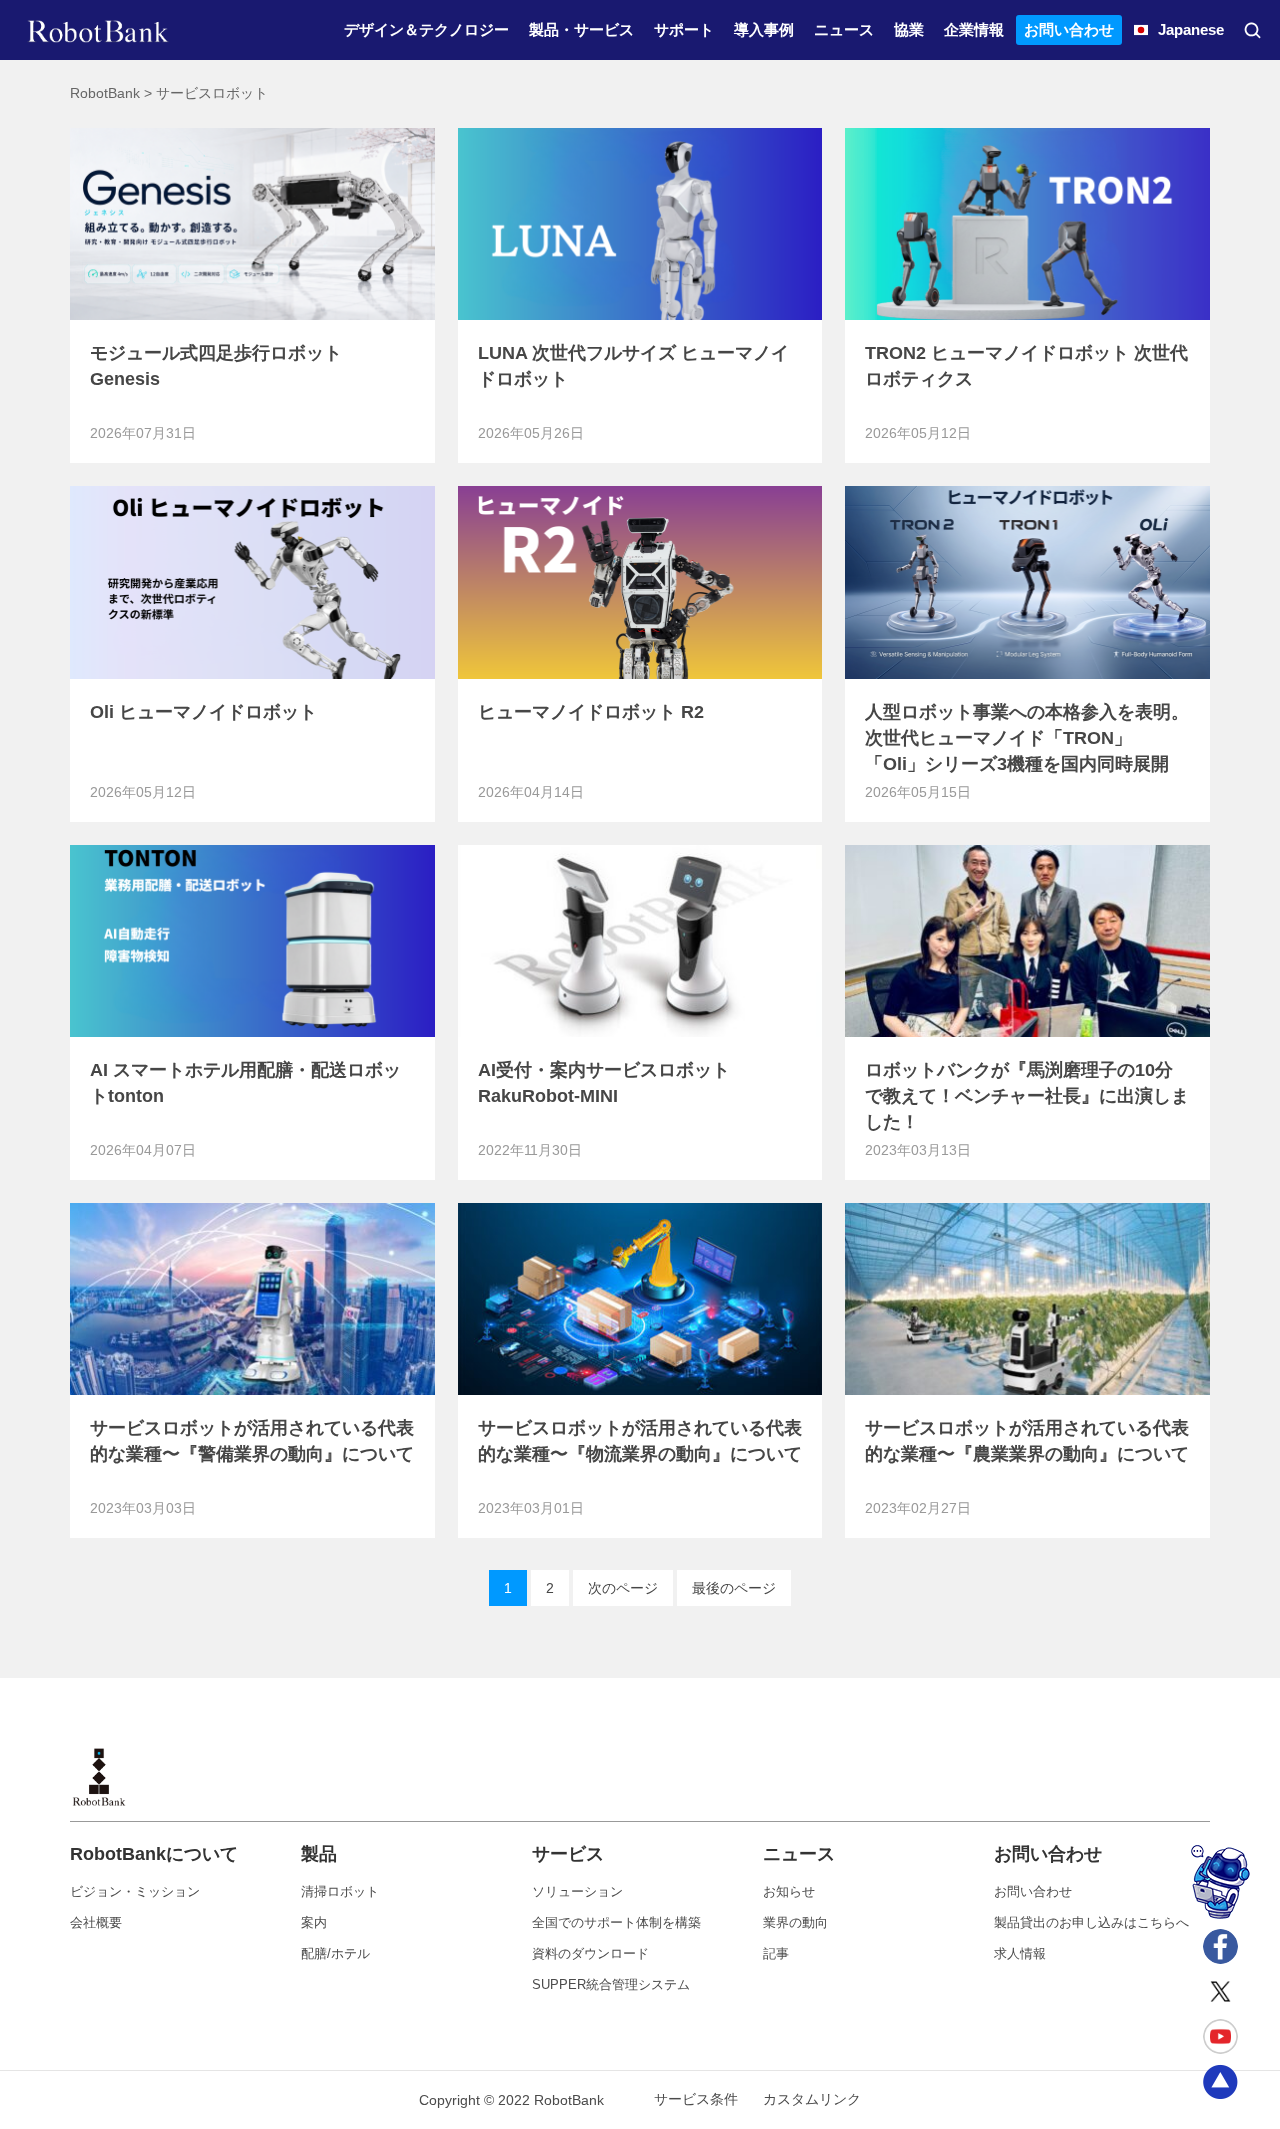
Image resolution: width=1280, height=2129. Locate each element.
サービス (568, 1854)
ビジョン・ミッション (135, 1891)
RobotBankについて (154, 1854)
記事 (776, 1953)
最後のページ (734, 1588)
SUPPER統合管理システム (611, 1984)
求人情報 (1020, 1953)
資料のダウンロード (590, 1953)
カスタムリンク (812, 2099)
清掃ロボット (340, 1891)
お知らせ (789, 1891)
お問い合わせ (1048, 1854)
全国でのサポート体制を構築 (616, 1922)
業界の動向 (795, 1922)
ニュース (799, 1854)
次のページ (623, 1588)
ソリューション (577, 1891)
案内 (314, 1922)
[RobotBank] (98, 30)
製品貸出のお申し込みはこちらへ (1091, 1922)
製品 (319, 1854)
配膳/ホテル (335, 1953)
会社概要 (96, 1922)
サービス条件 (696, 2099)
